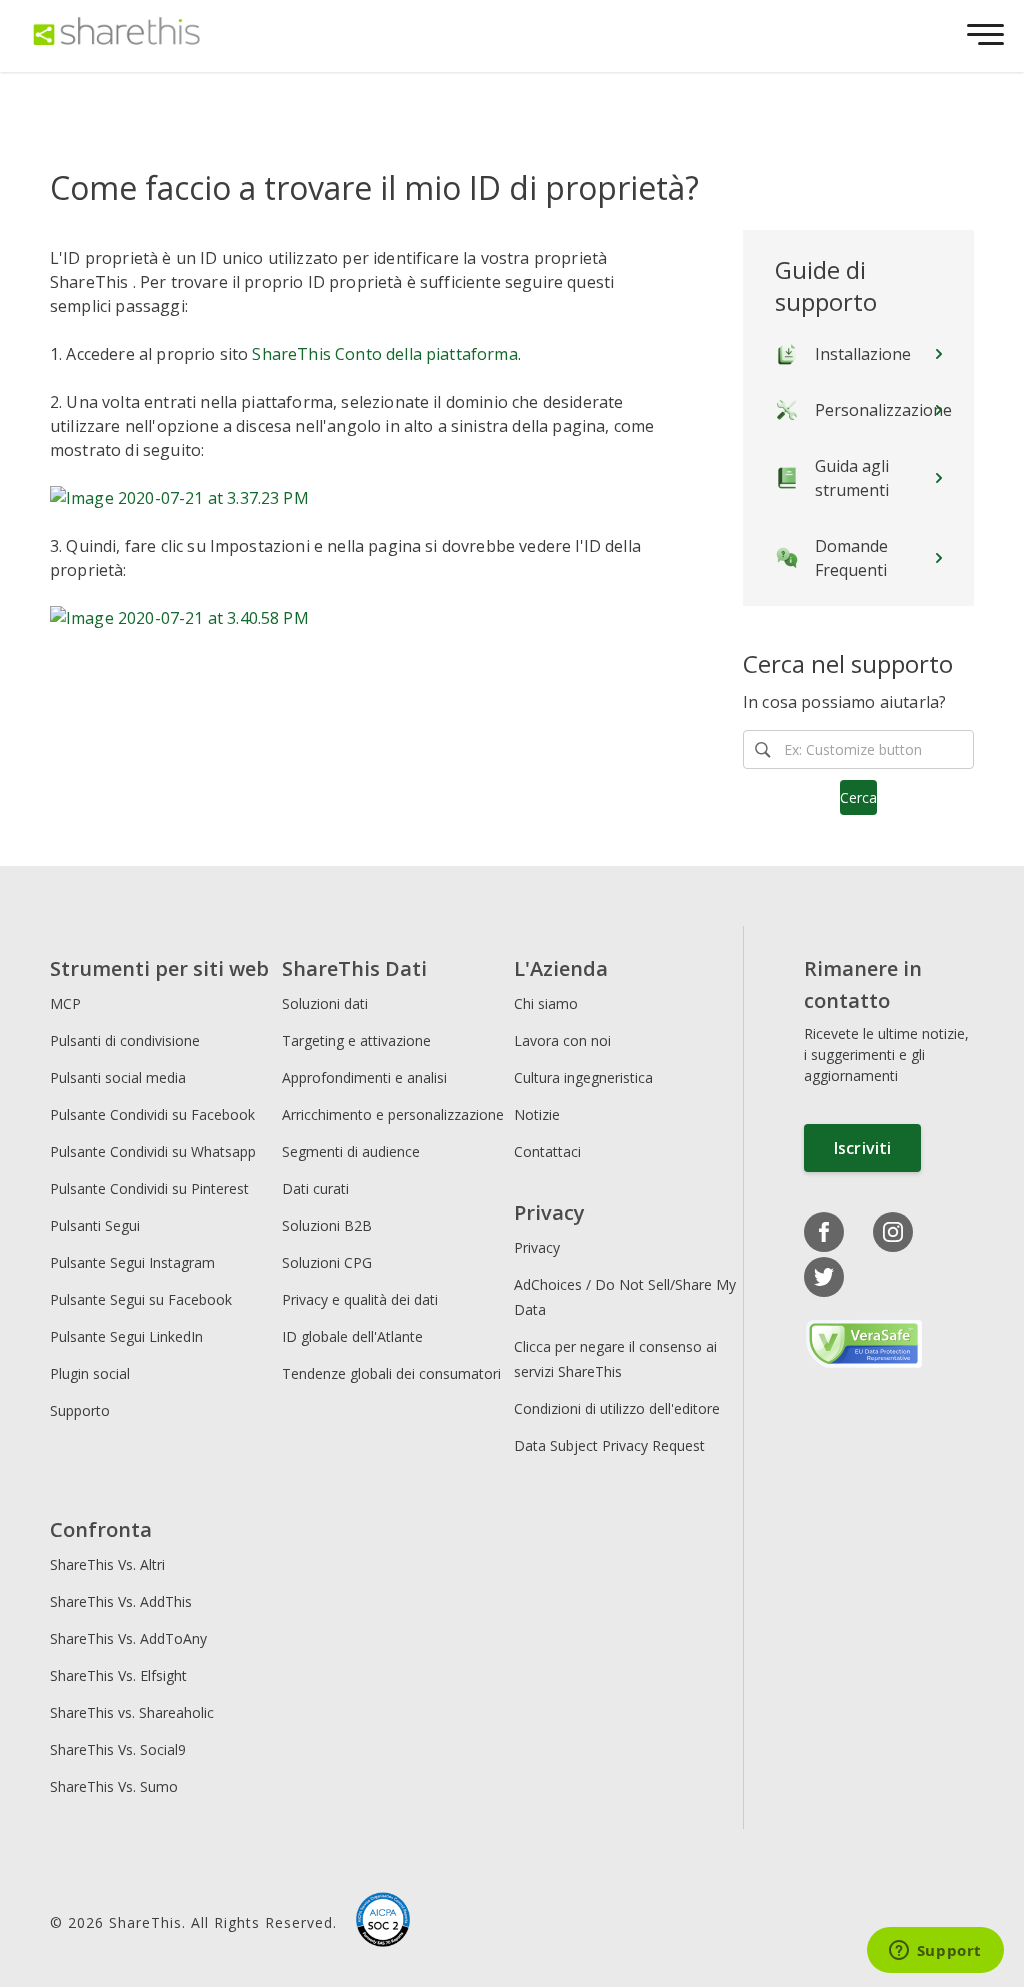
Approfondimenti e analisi (364, 1077)
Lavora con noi (562, 1040)
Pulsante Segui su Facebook (141, 1299)
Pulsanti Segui (95, 1225)
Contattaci (547, 1151)
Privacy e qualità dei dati (360, 1299)
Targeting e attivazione (356, 1040)
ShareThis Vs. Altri (107, 1564)
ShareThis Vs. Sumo (114, 1786)
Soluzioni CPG (327, 1262)
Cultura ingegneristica (583, 1077)
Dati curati (315, 1188)
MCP (65, 1003)
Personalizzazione (878, 410)
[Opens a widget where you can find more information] (935, 1952)
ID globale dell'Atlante (352, 1336)
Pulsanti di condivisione (125, 1040)
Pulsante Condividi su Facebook (152, 1114)
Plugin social (90, 1373)
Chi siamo (546, 1003)
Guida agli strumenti (852, 478)
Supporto (80, 1410)
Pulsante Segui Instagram (134, 1262)
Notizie (537, 1114)
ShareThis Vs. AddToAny (128, 1638)
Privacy (537, 1247)
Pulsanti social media (118, 1077)
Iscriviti (862, 1148)
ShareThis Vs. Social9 (118, 1749)
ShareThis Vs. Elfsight (118, 1675)
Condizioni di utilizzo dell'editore (617, 1408)
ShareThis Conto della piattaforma (384, 354)
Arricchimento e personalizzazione (393, 1114)
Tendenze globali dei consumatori (391, 1373)
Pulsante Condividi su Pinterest (149, 1188)
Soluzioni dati (325, 1003)
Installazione (863, 354)
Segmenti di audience (351, 1151)
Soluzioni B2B (327, 1225)
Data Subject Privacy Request (609, 1445)
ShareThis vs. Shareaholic (132, 1712)
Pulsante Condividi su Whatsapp (153, 1151)
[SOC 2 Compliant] (383, 1922)
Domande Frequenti (851, 558)
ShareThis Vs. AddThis (121, 1601)
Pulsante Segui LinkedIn (128, 1336)
